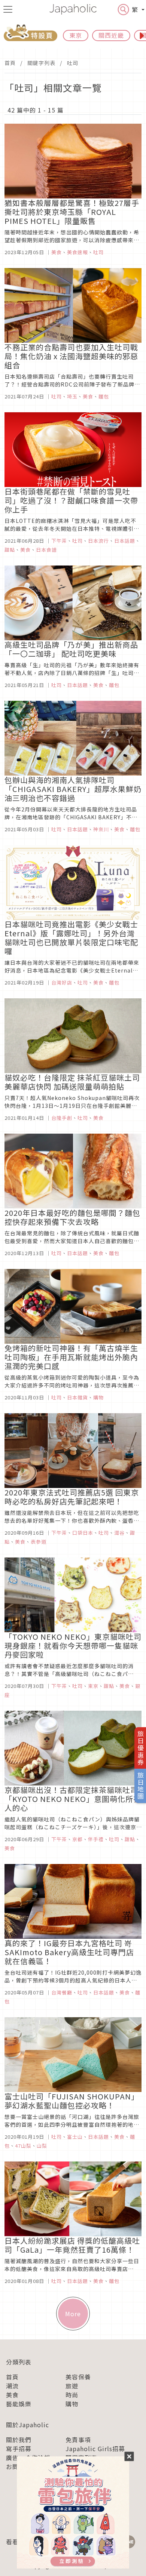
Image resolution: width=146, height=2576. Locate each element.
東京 (76, 35)
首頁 (10, 63)
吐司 (73, 63)
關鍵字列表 (41, 63)
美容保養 (78, 2377)
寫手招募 (19, 2449)
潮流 (12, 2386)
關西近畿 (111, 35)
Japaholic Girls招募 (95, 2449)
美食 (12, 2395)
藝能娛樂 (19, 2404)
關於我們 (19, 2440)
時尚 (72, 2395)
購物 (72, 2404)
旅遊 (72, 2386)
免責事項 (78, 2440)
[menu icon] (8, 9)
